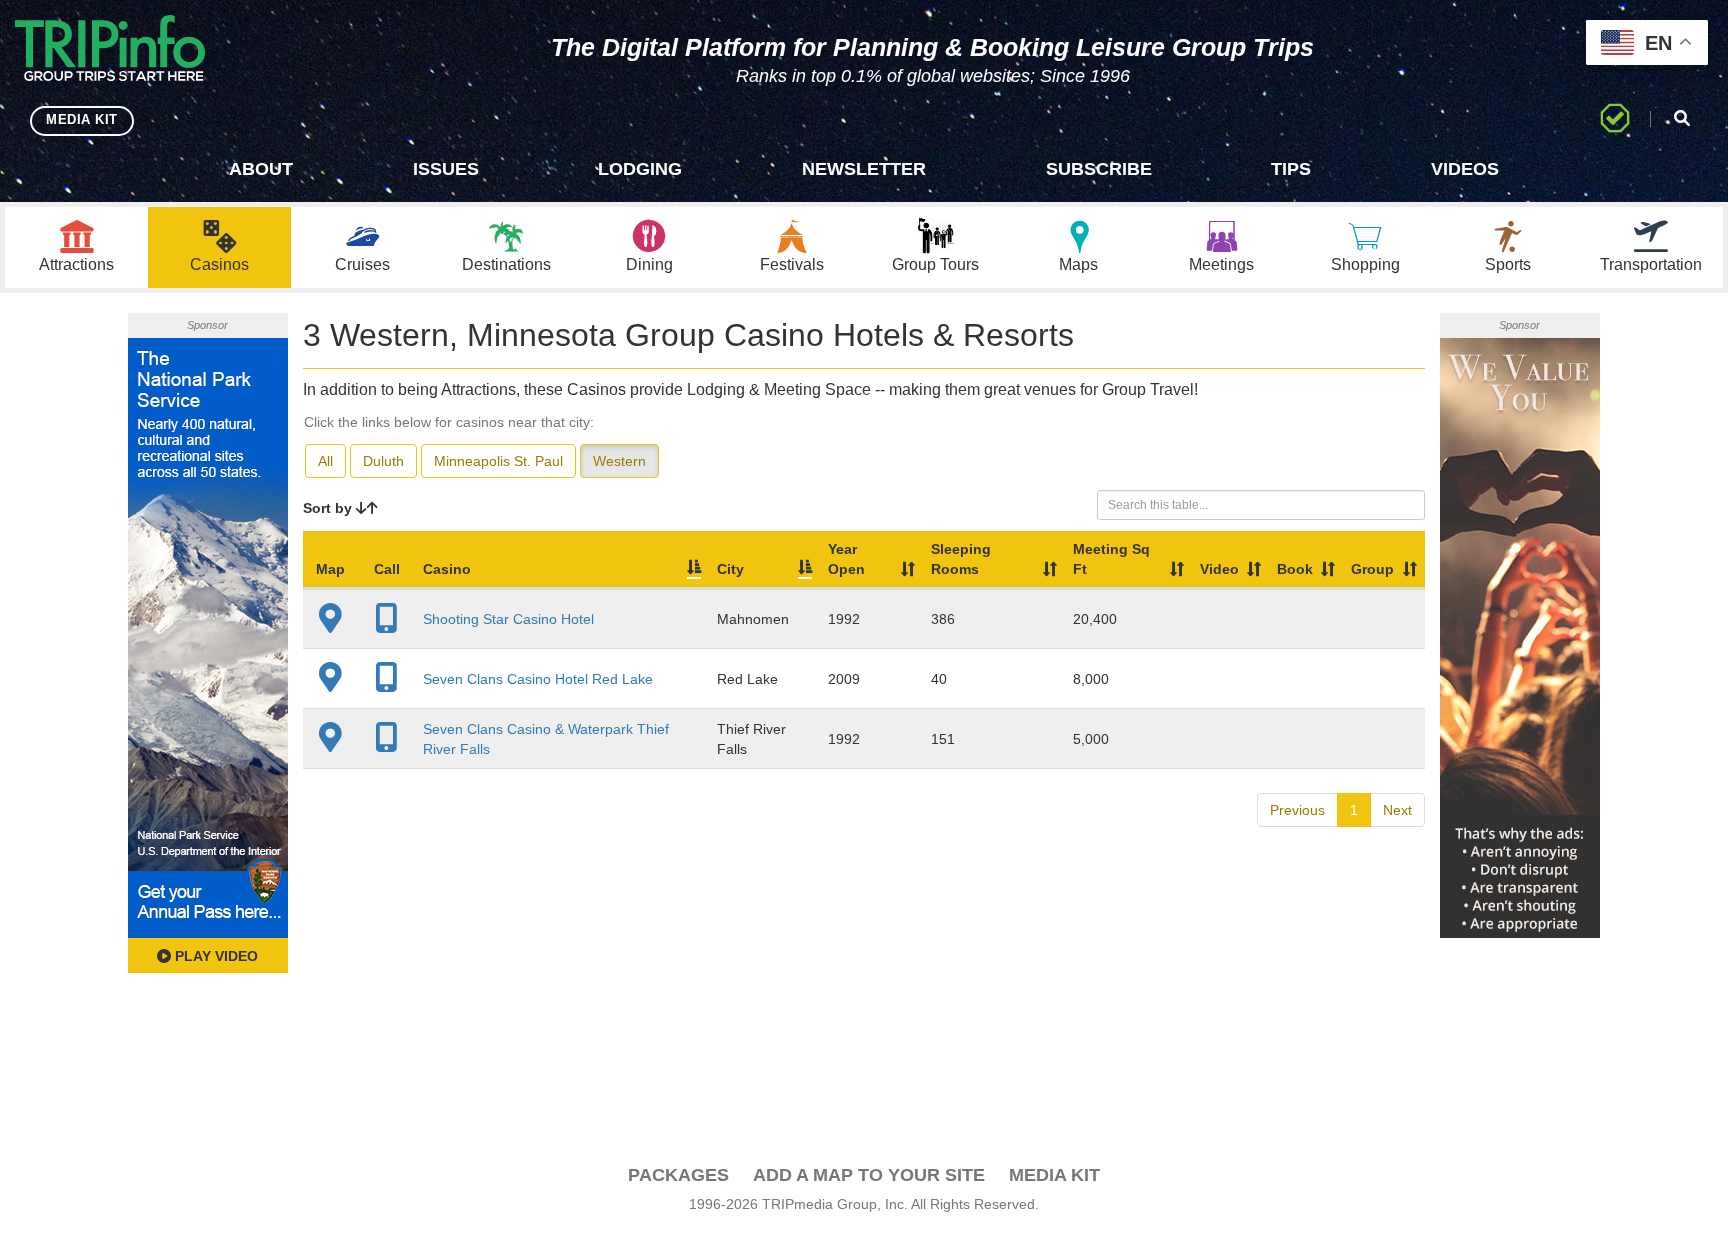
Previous (1297, 810)
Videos (1465, 169)
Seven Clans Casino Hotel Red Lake (538, 679)
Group (1372, 569)
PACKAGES (678, 1175)
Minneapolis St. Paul (498, 461)
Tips (1291, 169)
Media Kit (1054, 1175)
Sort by (329, 508)
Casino (447, 569)
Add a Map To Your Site (869, 1175)
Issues (446, 169)
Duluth (383, 461)
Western (619, 461)
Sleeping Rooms (961, 559)
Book (1295, 569)
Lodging (640, 169)
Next (1397, 810)
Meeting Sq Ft (1111, 559)
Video (1219, 569)
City (730, 569)
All (325, 461)
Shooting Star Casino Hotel (508, 619)
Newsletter (864, 169)
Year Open (846, 559)
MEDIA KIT (82, 119)
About (261, 169)
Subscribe (1099, 169)
